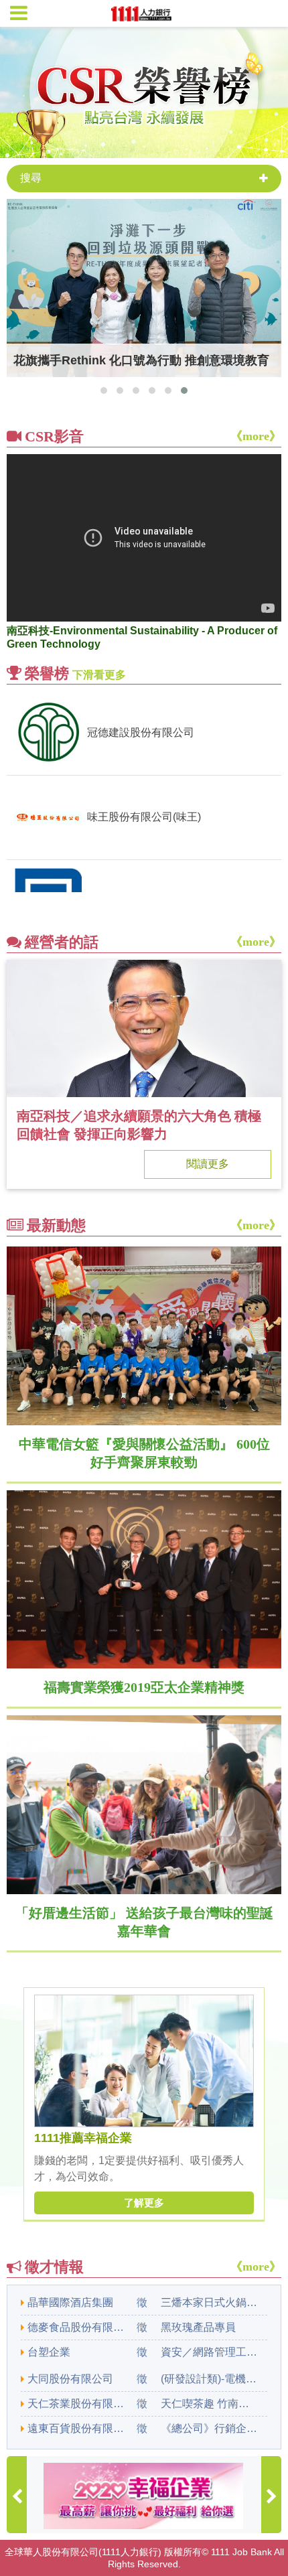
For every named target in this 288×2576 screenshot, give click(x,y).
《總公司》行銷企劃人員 (210, 2428)
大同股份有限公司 (70, 2379)
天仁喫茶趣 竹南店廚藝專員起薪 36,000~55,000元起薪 (210, 2404)
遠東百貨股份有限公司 (77, 2428)
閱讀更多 (208, 1164)
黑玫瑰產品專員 (198, 2327)
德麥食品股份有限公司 (77, 2327)
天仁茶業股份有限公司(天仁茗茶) (77, 2404)
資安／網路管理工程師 (210, 2352)
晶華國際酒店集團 (70, 2302)
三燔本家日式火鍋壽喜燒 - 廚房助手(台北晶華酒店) (210, 2302)
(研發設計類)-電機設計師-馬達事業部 (210, 2379)
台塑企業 (49, 2352)
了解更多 (144, 2203)
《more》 (256, 436)
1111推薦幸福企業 (83, 2138)
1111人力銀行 (130, 2552)
